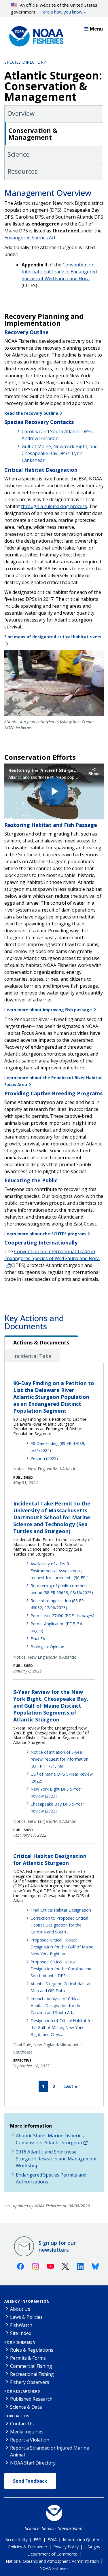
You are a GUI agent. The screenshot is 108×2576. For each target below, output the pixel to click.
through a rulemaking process (54, 506)
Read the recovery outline (31, 413)
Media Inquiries (27, 2432)
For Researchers (22, 2391)
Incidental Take (32, 1356)
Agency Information (27, 2301)
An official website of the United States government (54, 8)
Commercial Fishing (31, 2366)
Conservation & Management (33, 134)
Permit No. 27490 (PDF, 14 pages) (62, 1616)
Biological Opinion (47, 1647)
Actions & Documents (41, 1342)
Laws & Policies (26, 2317)
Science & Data (26, 2407)
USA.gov (92, 2547)
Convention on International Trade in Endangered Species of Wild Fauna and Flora (52, 1255)
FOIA (52, 2540)
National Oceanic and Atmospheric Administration (52, 2561)
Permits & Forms (28, 2358)
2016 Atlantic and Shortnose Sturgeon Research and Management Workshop (56, 2159)
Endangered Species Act (30, 238)
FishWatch (21, 2325)
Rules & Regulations (32, 2350)
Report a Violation (30, 2440)
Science (18, 154)
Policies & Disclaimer (28, 2547)
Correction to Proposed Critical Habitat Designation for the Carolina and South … (59, 1925)
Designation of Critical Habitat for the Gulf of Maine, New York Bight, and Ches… (62, 2027)
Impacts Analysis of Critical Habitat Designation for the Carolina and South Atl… (56, 2006)
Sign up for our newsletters (57, 2246)
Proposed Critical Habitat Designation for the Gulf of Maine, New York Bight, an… (62, 1947)
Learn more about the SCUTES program (45, 1234)
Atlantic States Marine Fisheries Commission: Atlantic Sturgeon (50, 2139)
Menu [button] (96, 29)
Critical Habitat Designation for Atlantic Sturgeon (50, 1859)
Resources (23, 171)
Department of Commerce (52, 2554)
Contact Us (17, 2416)
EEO (38, 2540)
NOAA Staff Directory (33, 2463)
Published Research (31, 2399)
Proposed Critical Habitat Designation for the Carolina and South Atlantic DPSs (61, 1969)
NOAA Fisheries (54, 2568)
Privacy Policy (66, 2547)
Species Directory (25, 62)
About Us (20, 2309)
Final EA (38, 1639)
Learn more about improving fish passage (48, 1010)
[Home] (35, 35)
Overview (21, 113)
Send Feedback (30, 2481)
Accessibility (17, 2540)
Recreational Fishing (32, 2374)
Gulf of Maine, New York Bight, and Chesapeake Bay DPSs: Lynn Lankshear (60, 453)
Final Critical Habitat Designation (61, 1910)
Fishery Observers (30, 2382)
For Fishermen (20, 2342)
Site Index (21, 2333)
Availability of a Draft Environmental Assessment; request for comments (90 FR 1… (61, 1571)
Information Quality (81, 2540)
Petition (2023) (44, 1458)
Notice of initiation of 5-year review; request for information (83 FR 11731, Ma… (59, 1759)
